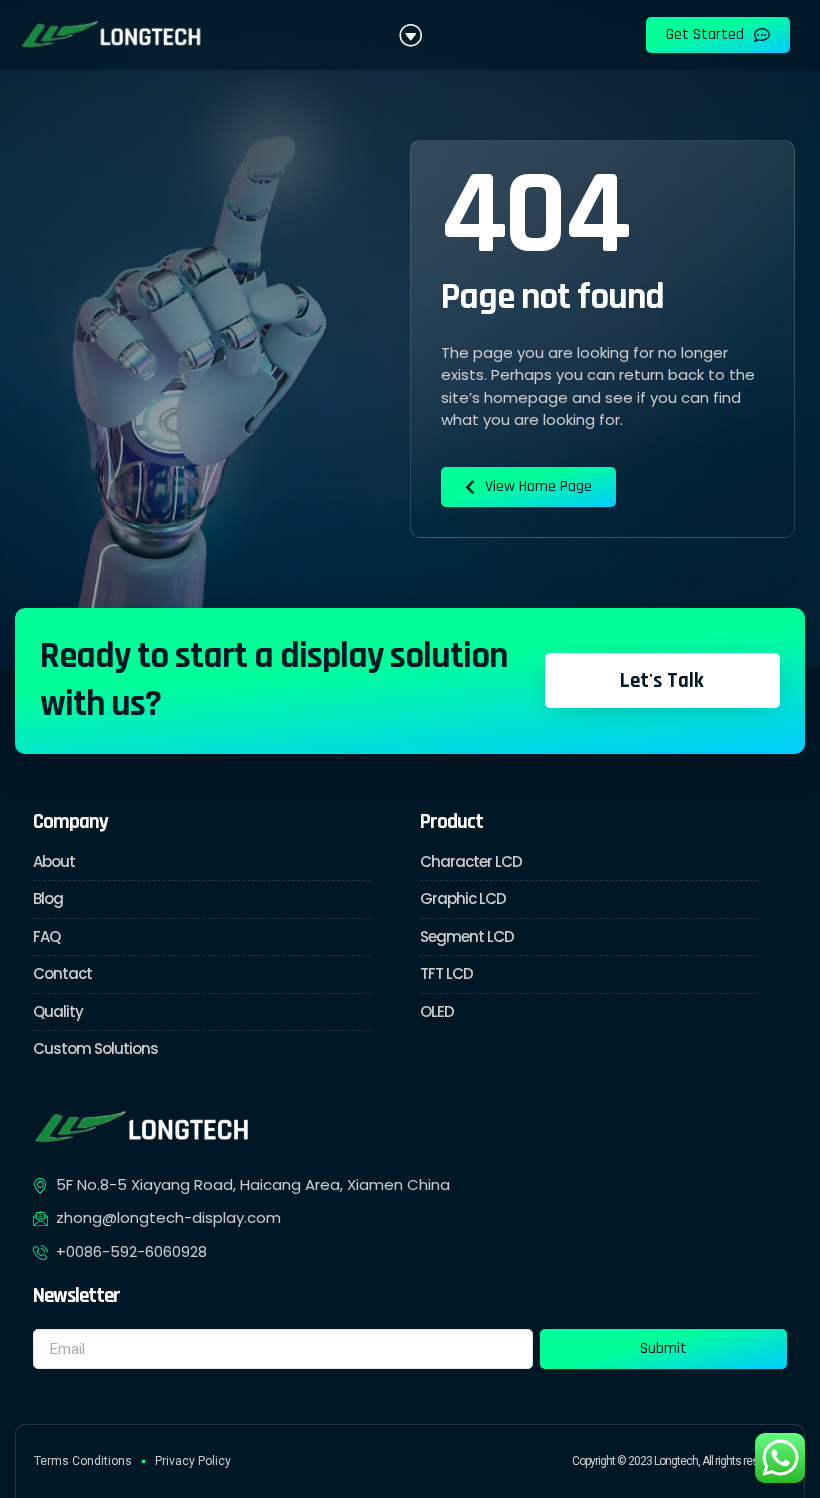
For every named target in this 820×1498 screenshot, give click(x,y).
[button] (410, 35)
